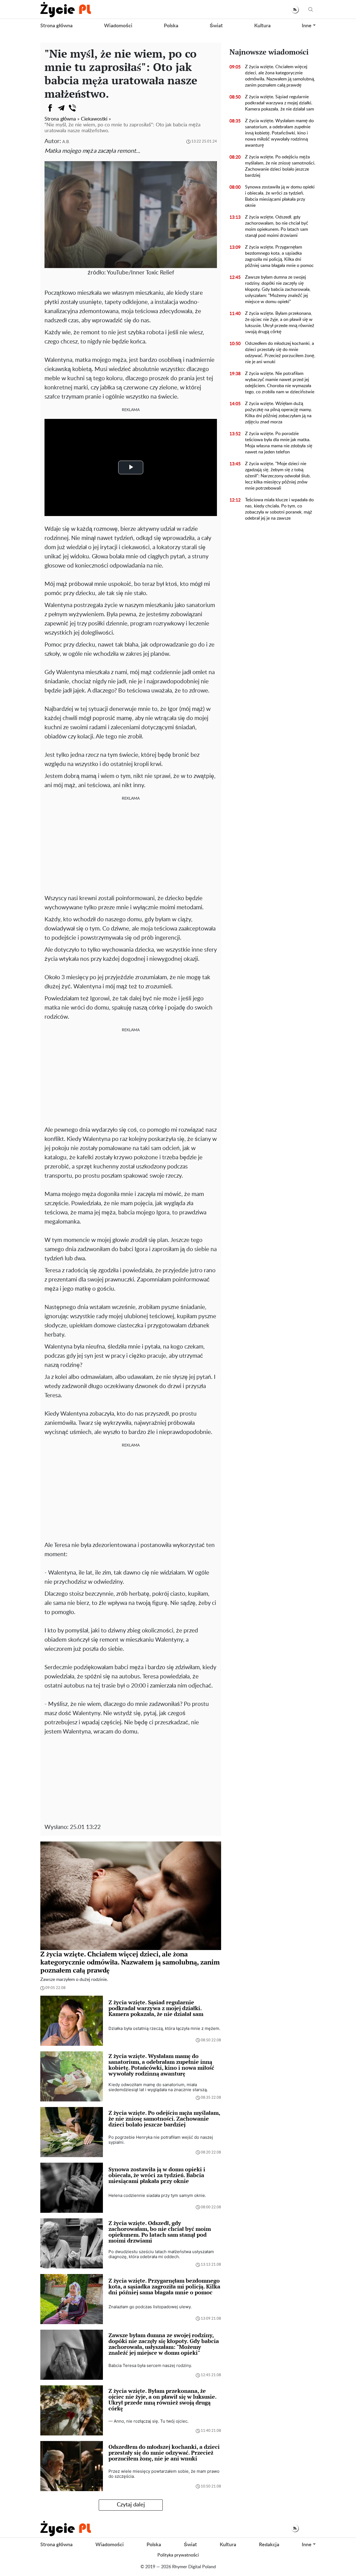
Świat (216, 26)
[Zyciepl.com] (66, 9)
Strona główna (56, 26)
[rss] (295, 10)
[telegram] (61, 108)
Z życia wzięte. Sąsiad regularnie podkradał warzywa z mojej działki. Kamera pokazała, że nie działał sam (280, 103)
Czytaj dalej (131, 2505)
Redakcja (269, 2545)
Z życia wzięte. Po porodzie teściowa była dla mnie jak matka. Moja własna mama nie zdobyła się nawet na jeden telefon (279, 443)
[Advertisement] (131, 846)
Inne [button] (307, 26)
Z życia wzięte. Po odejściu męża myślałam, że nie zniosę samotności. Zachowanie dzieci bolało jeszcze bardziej (280, 166)
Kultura (262, 26)
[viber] (72, 108)
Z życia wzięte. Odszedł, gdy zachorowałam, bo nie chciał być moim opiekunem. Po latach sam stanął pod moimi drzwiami (277, 226)
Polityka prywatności (178, 2555)
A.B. (66, 142)
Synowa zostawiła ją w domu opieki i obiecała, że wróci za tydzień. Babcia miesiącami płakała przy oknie (280, 196)
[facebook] (50, 108)
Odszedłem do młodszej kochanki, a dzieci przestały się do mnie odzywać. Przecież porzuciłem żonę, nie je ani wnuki (280, 353)
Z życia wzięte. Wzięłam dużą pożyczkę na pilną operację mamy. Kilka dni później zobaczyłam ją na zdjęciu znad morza (278, 413)
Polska (171, 26)
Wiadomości (118, 26)
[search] (311, 10)
